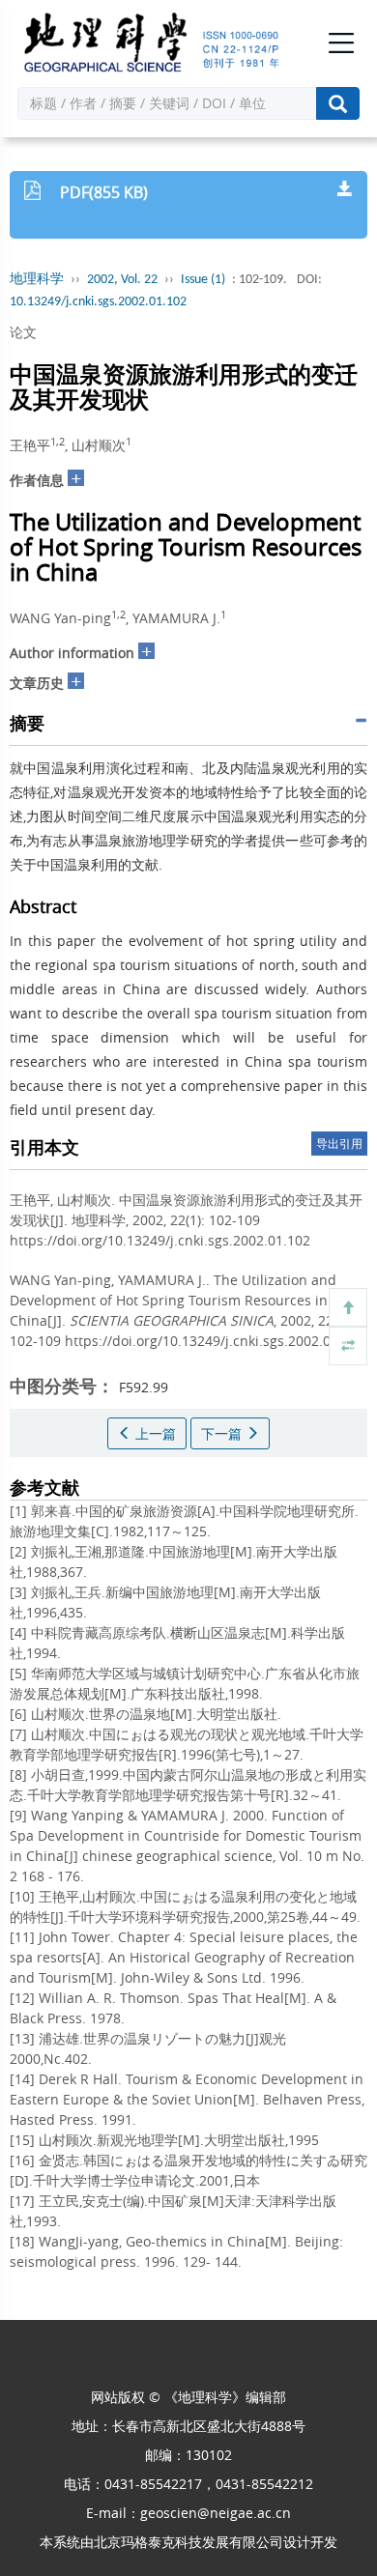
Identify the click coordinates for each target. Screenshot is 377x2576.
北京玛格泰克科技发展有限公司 (188, 2542)
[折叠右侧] (348, 1346)
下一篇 (223, 1433)
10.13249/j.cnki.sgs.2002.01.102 (98, 302)
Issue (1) (203, 280)
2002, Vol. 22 (122, 280)
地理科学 (37, 280)
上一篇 (154, 1433)
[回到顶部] (348, 1307)
